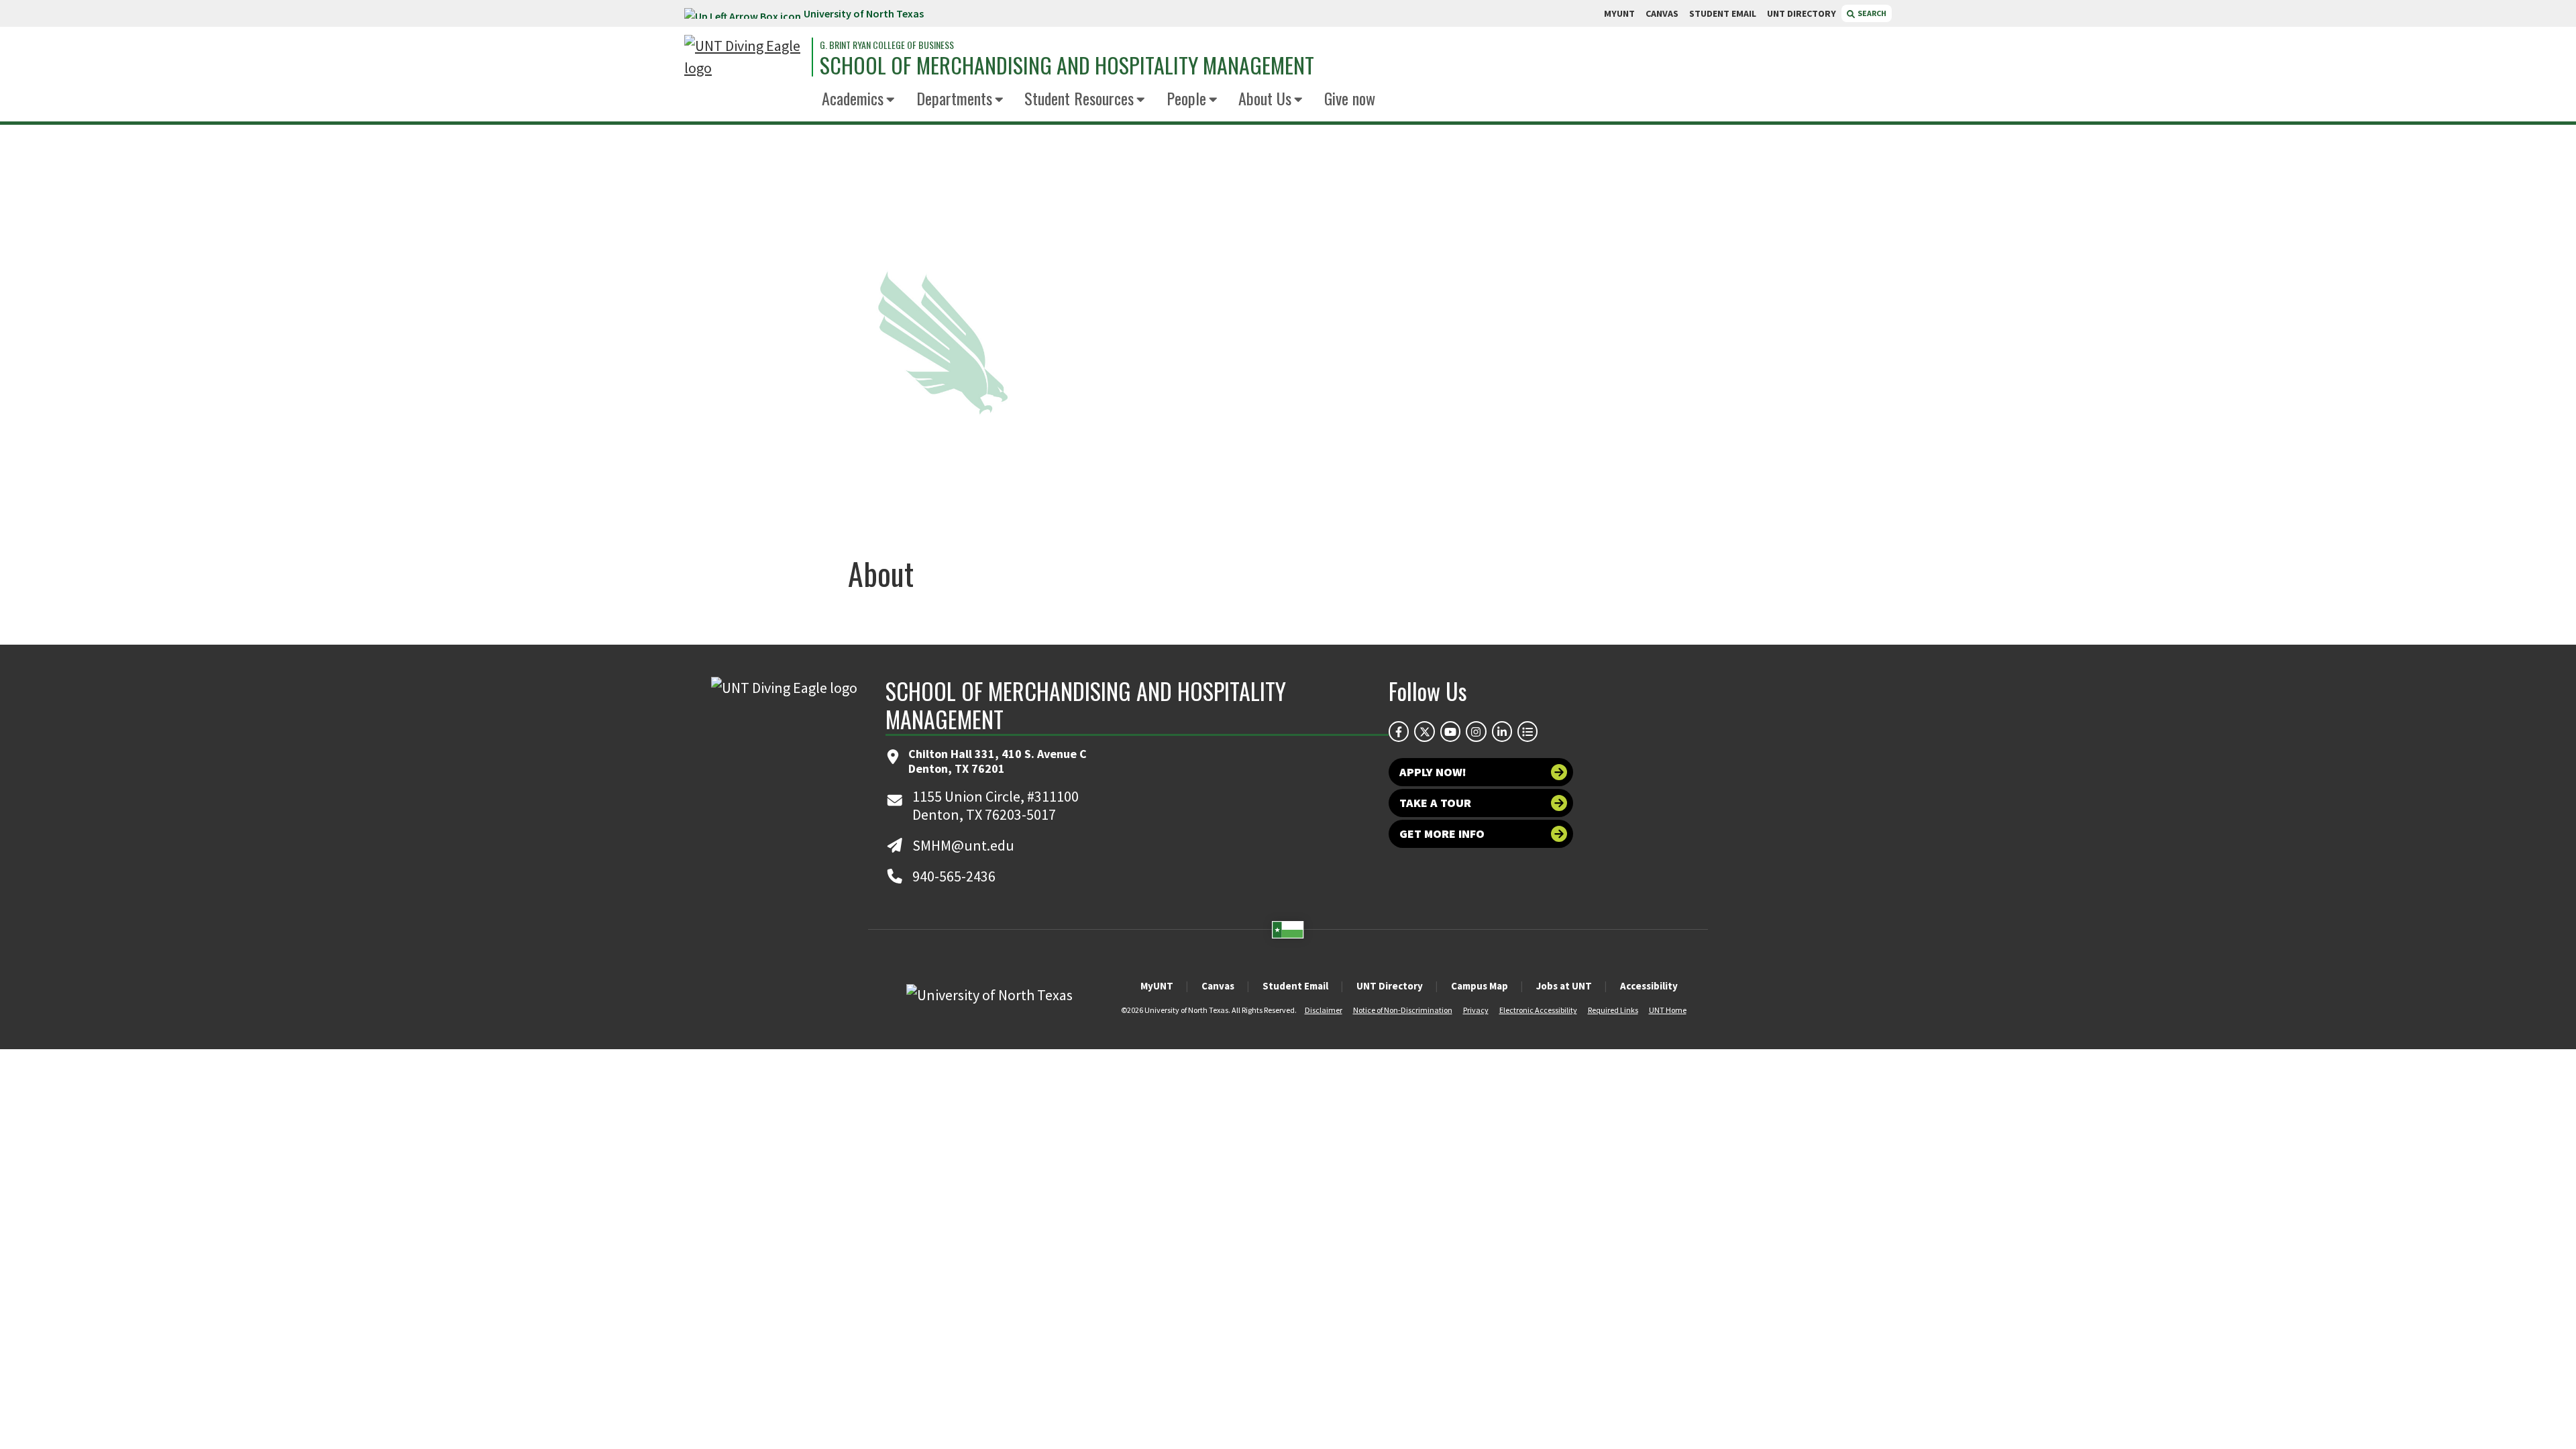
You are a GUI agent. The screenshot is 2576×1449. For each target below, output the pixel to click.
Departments (954, 98)
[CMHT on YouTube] (1450, 731)
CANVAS (1662, 13)
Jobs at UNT (1564, 986)
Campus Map (1480, 986)
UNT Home (1668, 1010)
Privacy (1476, 1010)
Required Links (1613, 1010)
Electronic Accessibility (1538, 1010)
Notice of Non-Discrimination (1403, 1010)
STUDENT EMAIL (1723, 13)
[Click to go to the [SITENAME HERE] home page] (745, 57)
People (1186, 98)
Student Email (1295, 986)
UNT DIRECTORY (1802, 13)
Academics (853, 98)
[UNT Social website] (1527, 731)
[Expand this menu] (891, 100)
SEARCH (1871, 13)
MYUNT (1619, 13)
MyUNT (1157, 986)
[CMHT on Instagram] (1476, 731)
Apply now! (1433, 772)
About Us (1265, 98)
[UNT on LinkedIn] (1502, 731)
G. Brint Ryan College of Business (887, 45)
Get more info (1442, 834)
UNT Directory (1390, 986)
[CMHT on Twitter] (1424, 731)
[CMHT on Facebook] (1399, 731)
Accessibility (1649, 986)
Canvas (1218, 986)
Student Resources (1079, 98)
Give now (1350, 98)
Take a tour (1435, 803)
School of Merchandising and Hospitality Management (1067, 65)
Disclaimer (1324, 1010)
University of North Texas (864, 13)
